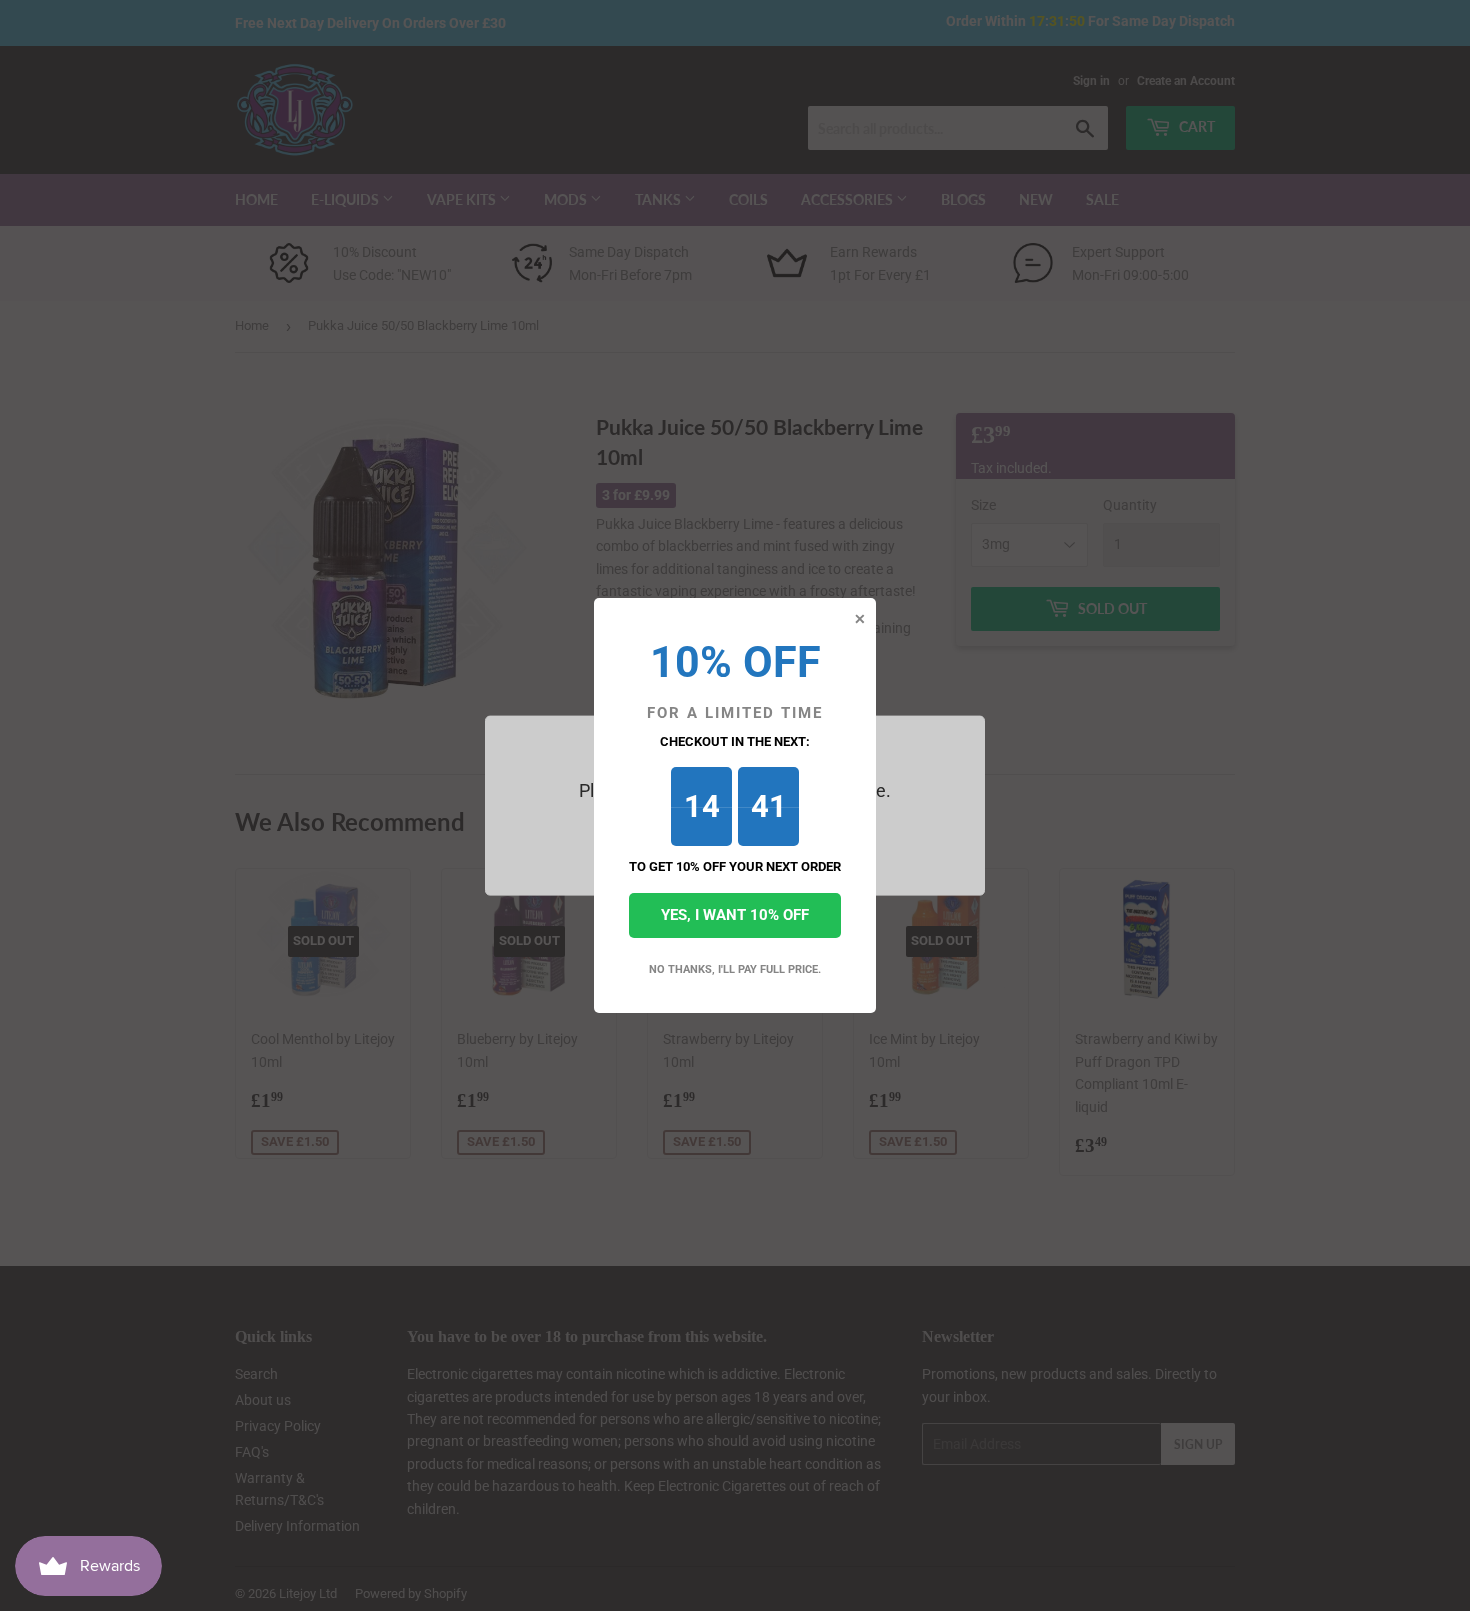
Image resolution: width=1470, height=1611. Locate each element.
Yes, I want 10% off (735, 915)
